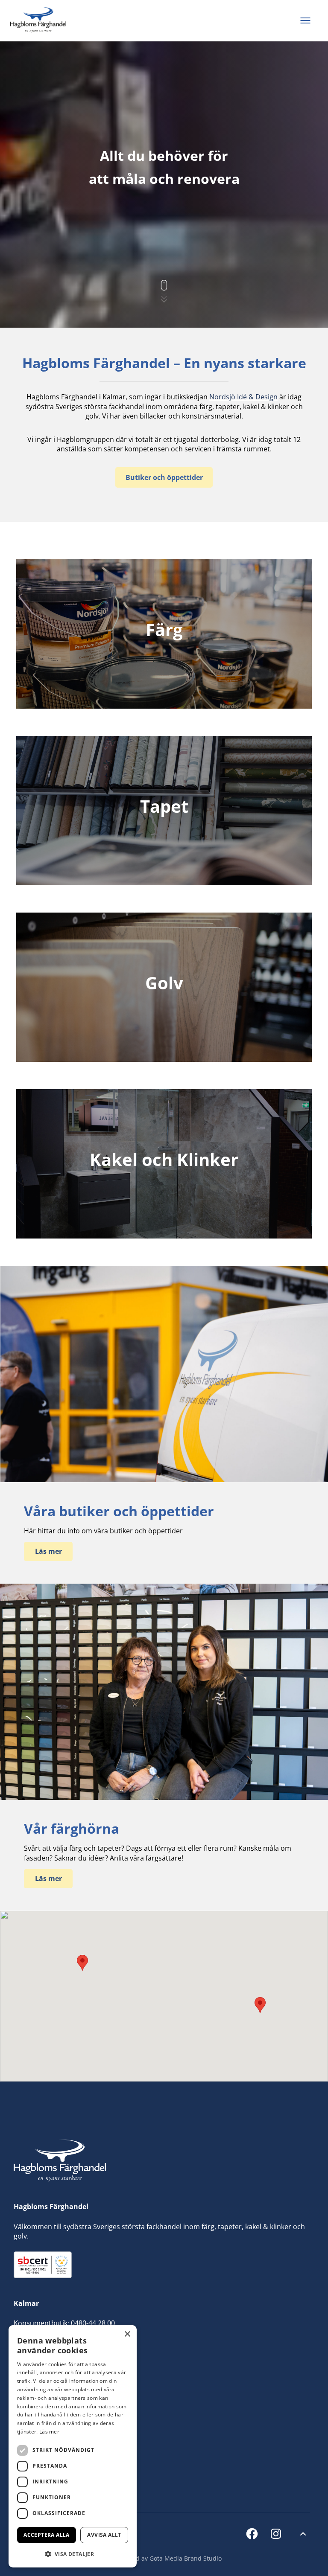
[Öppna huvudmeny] (305, 21)
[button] (260, 2005)
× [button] (127, 2334)
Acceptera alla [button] (47, 2535)
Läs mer (49, 2432)
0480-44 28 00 (93, 2323)
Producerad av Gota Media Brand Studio (164, 2558)
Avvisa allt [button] (104, 2535)
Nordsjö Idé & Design (243, 397)
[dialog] (73, 2446)
